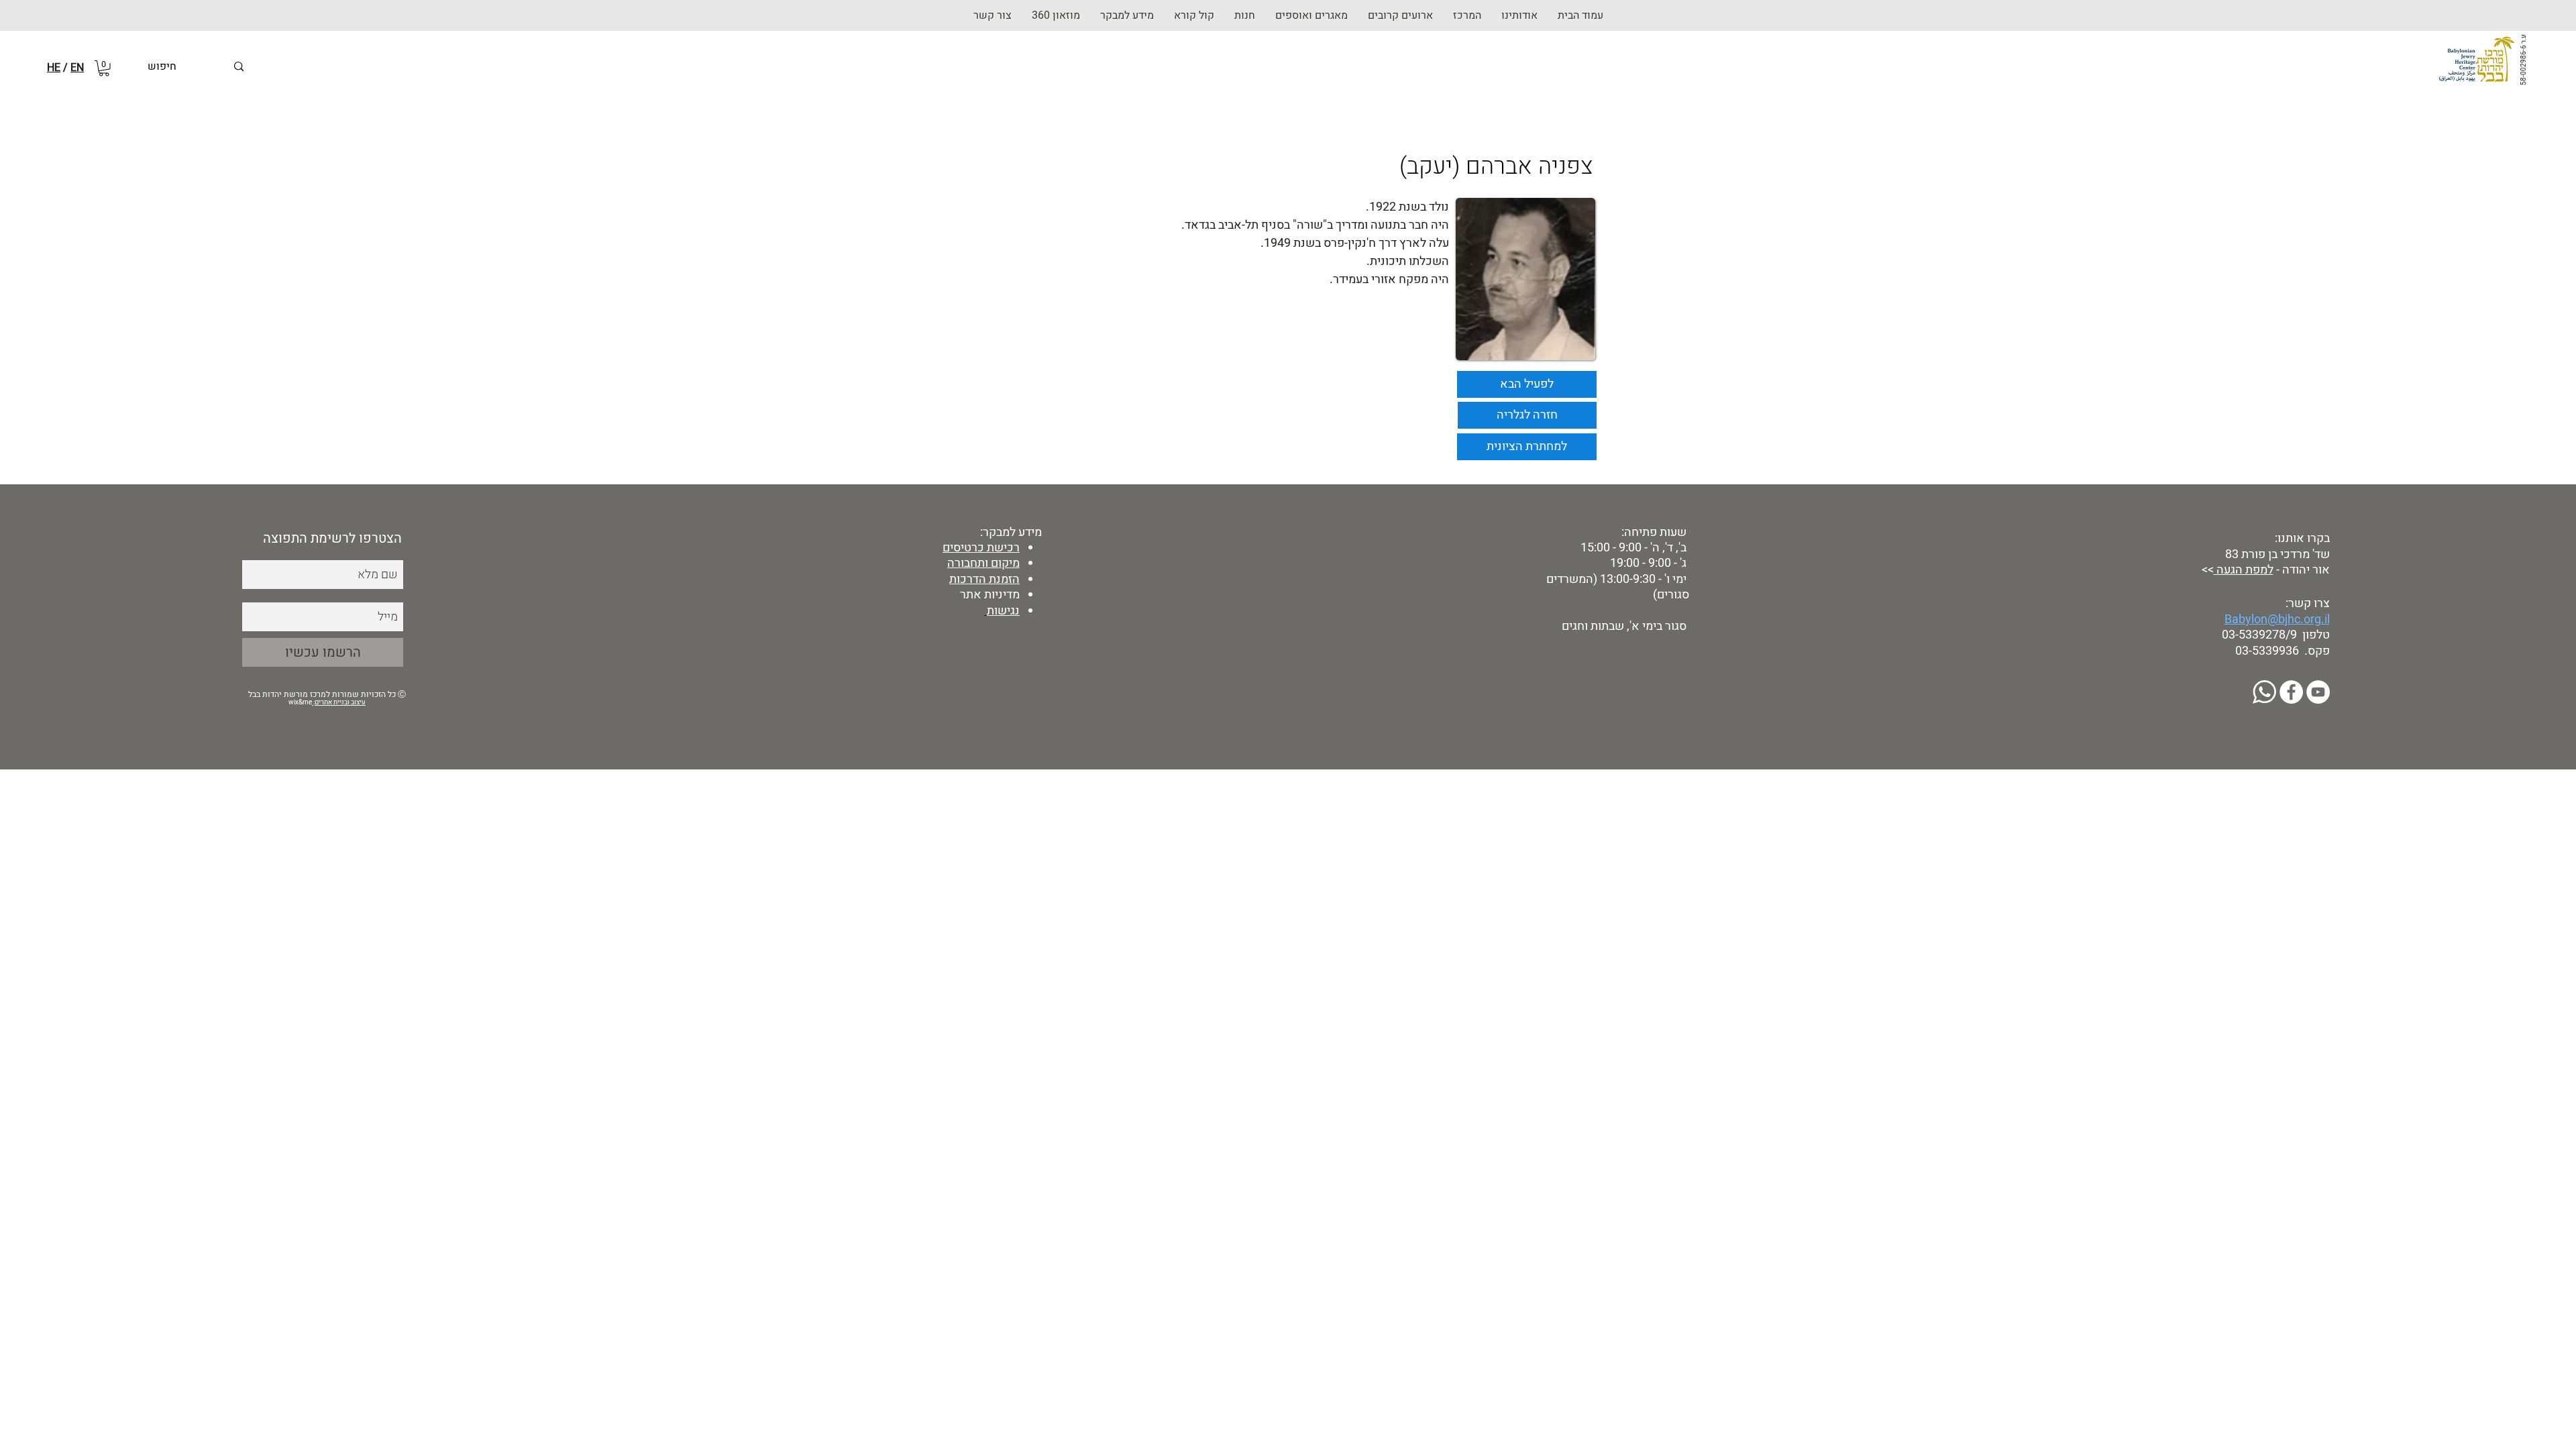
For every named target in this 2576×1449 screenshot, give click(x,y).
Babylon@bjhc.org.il (2277, 620)
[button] (1245, 15)
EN (77, 68)
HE (54, 68)
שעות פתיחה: (1653, 532)
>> (2206, 570)
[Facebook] (2291, 692)
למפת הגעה (2244, 570)
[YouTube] (2318, 692)
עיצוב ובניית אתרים (340, 702)
